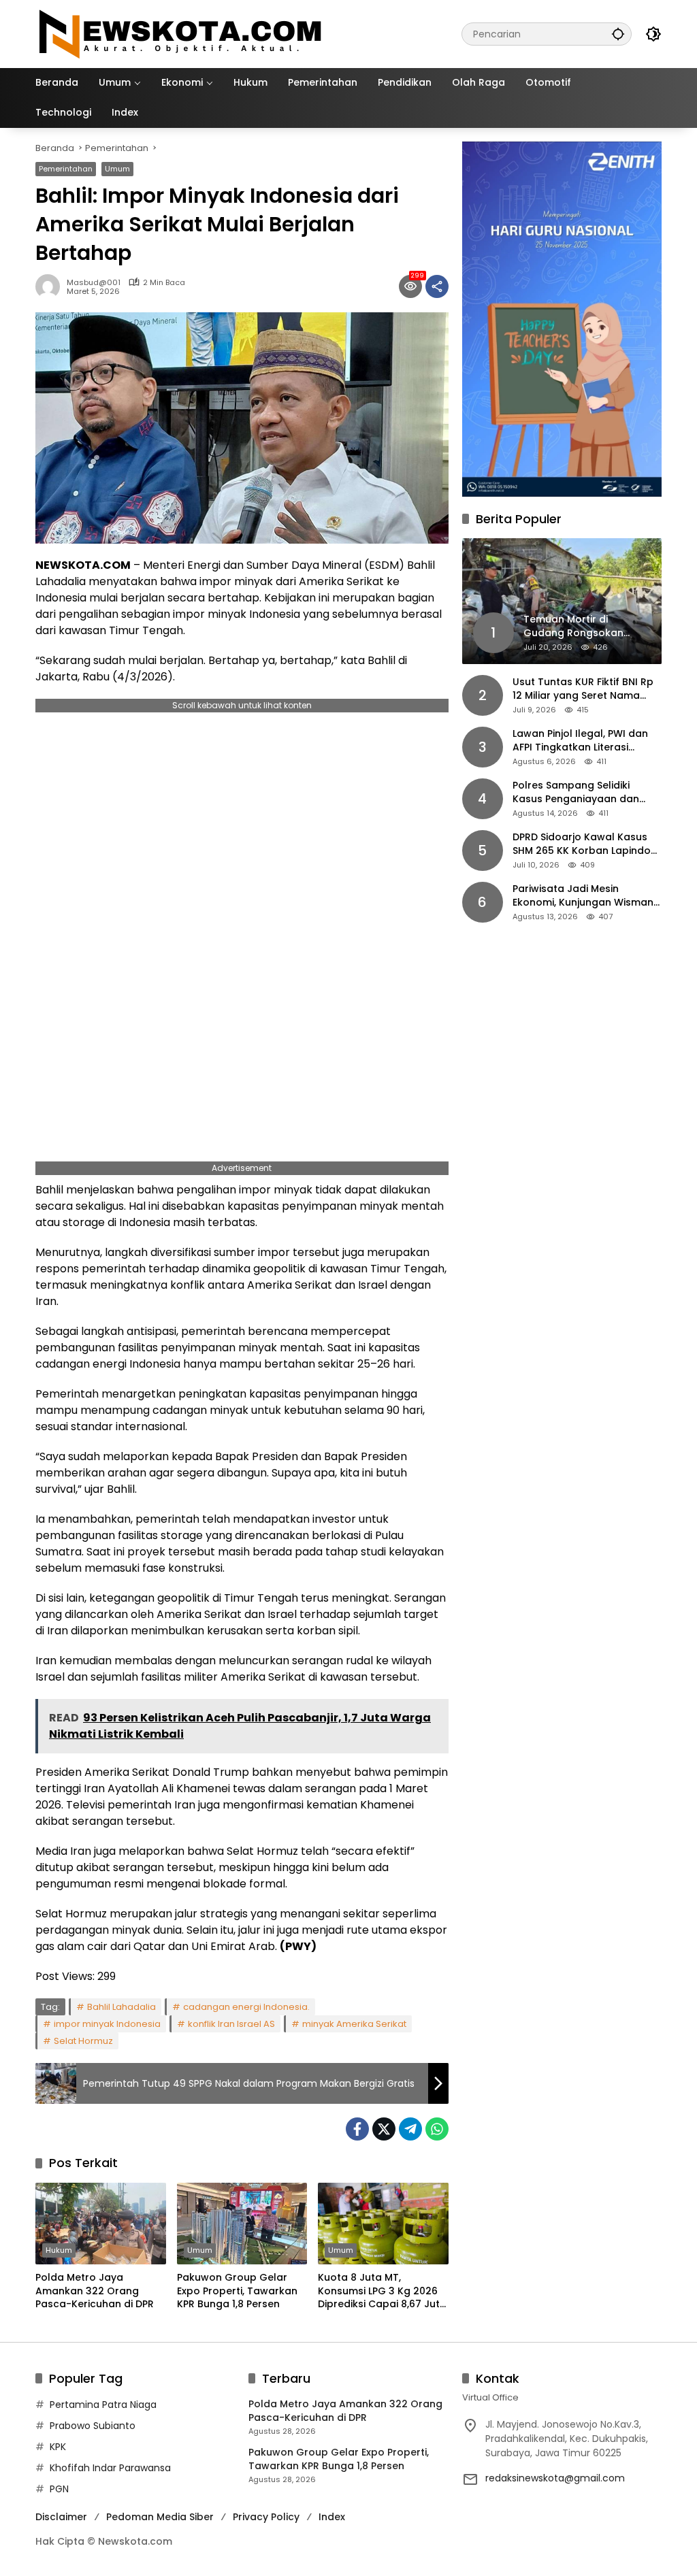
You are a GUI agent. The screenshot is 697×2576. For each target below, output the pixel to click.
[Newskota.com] (181, 33)
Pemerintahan (66, 169)
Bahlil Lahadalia (121, 2007)
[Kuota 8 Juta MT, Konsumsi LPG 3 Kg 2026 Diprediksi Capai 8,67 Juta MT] (383, 2224)
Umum (117, 169)
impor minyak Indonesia (107, 2024)
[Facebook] (357, 2129)
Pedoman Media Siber (160, 2517)
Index (332, 2517)
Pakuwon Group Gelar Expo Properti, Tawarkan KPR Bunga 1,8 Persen (237, 2291)
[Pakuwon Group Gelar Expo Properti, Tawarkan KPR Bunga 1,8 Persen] (242, 2224)
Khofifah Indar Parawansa (110, 2468)
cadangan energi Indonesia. (246, 2007)
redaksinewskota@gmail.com (555, 2478)
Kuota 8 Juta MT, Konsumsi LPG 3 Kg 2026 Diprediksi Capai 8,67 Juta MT (382, 2291)
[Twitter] (384, 2129)
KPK (58, 2447)
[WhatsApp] (437, 2129)
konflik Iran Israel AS (231, 2024)
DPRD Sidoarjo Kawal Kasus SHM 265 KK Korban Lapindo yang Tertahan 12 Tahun (582, 844)
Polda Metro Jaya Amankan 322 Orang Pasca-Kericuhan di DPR (95, 2291)
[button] (618, 34)
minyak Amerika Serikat (354, 2024)
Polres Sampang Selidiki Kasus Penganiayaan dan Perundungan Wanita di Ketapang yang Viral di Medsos (576, 792)
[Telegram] (410, 2129)
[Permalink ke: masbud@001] (51, 286)
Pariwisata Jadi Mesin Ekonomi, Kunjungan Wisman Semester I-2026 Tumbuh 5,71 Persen (586, 896)
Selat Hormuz (83, 2041)
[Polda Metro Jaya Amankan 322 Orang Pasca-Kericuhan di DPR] (101, 2224)
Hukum (59, 2250)
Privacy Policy (266, 2517)
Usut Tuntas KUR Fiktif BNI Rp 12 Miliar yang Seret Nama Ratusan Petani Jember (583, 689)
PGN (59, 2489)
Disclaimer (61, 2517)
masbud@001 (94, 283)
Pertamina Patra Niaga (103, 2405)
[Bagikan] (437, 286)
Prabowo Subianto (93, 2426)
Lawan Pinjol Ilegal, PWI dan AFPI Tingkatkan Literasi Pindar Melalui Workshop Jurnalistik (580, 741)
